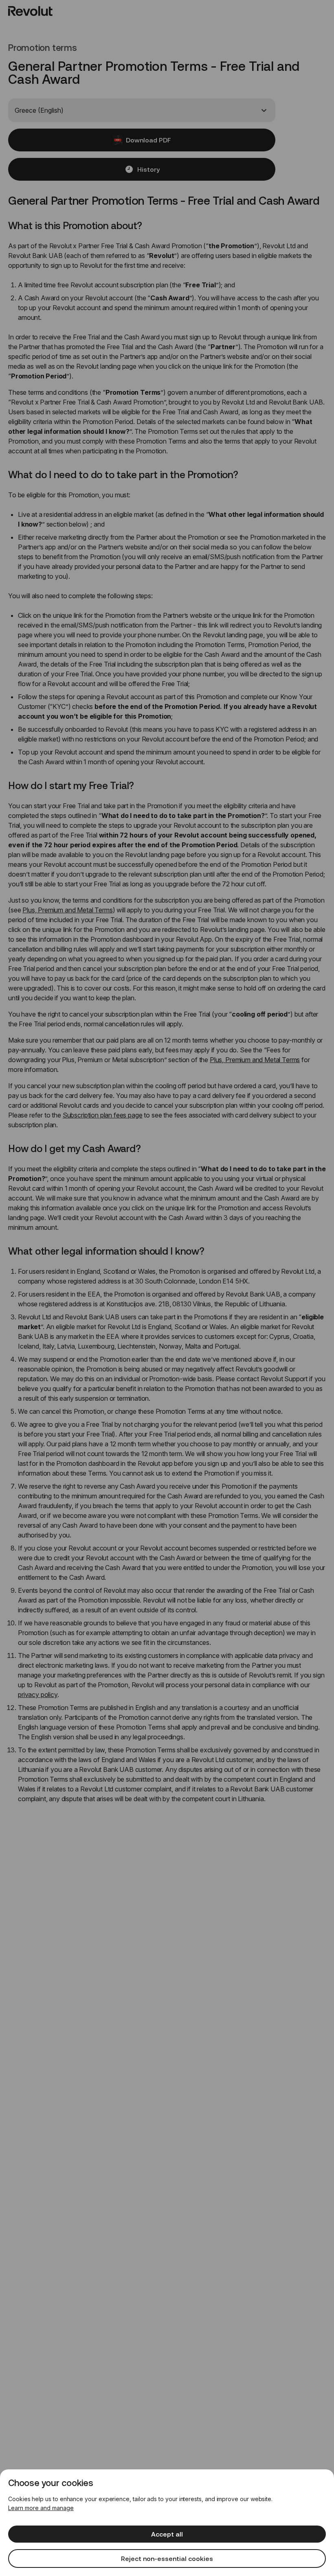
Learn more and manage (41, 2508)
